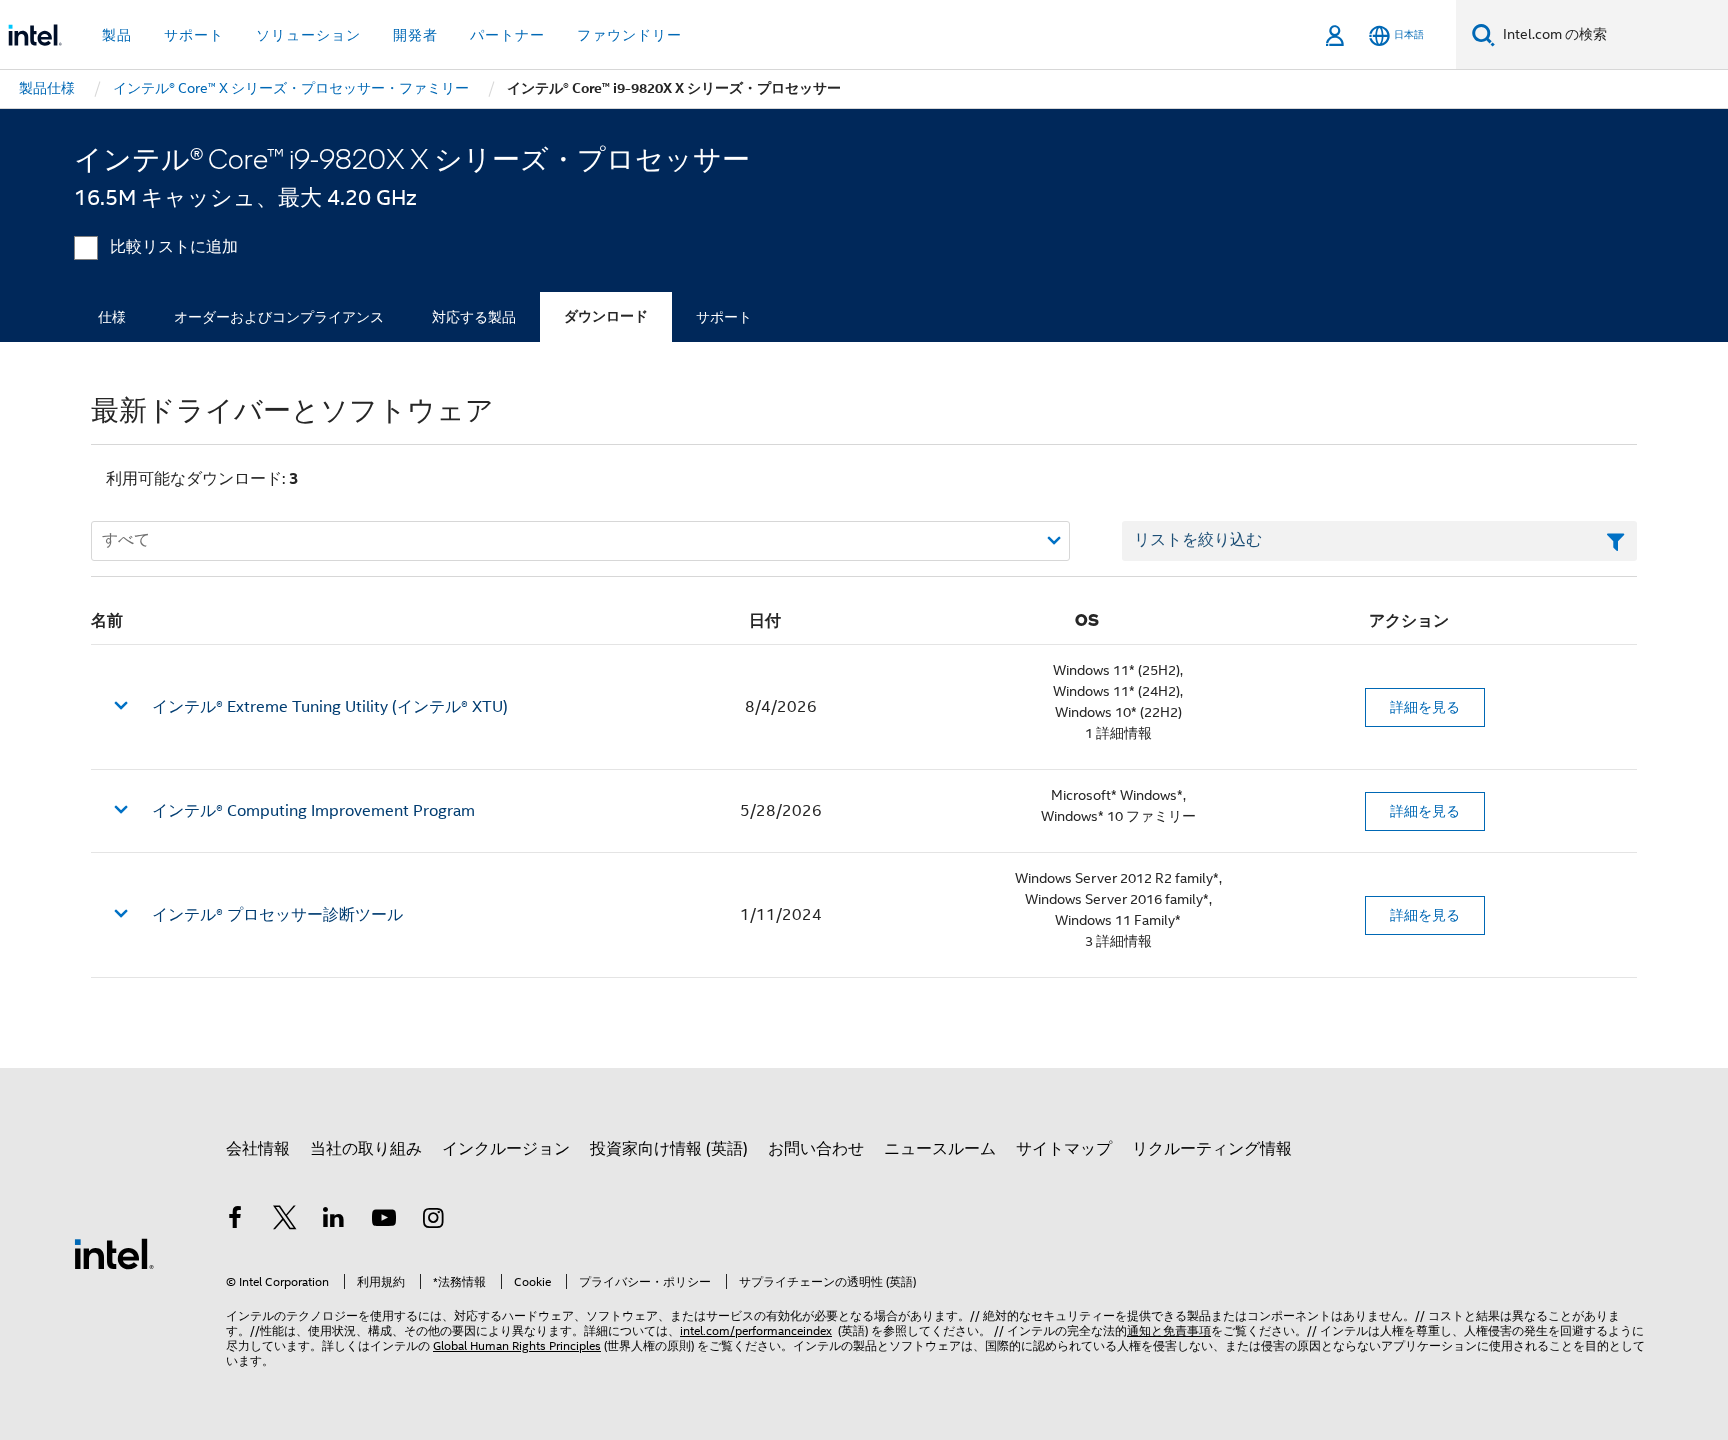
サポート (724, 317)
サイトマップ (1064, 1149)
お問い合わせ (816, 1149)
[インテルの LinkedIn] (334, 1221)
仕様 (112, 317)
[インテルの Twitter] (285, 1221)
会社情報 (258, 1149)
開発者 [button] (415, 35)
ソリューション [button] (308, 35)
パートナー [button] (507, 35)
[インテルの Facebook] (235, 1221)
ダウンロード (606, 316)
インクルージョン (506, 1149)
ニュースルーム (940, 1149)
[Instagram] (433, 1221)
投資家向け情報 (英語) (669, 1149)
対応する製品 (474, 317)
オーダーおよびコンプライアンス (279, 317)
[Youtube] (384, 1221)
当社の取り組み (366, 1149)
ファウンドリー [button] (629, 35)
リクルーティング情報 (1212, 1149)
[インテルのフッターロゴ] (114, 1253)
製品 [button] (117, 35)
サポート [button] (194, 35)
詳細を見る (1425, 707)
